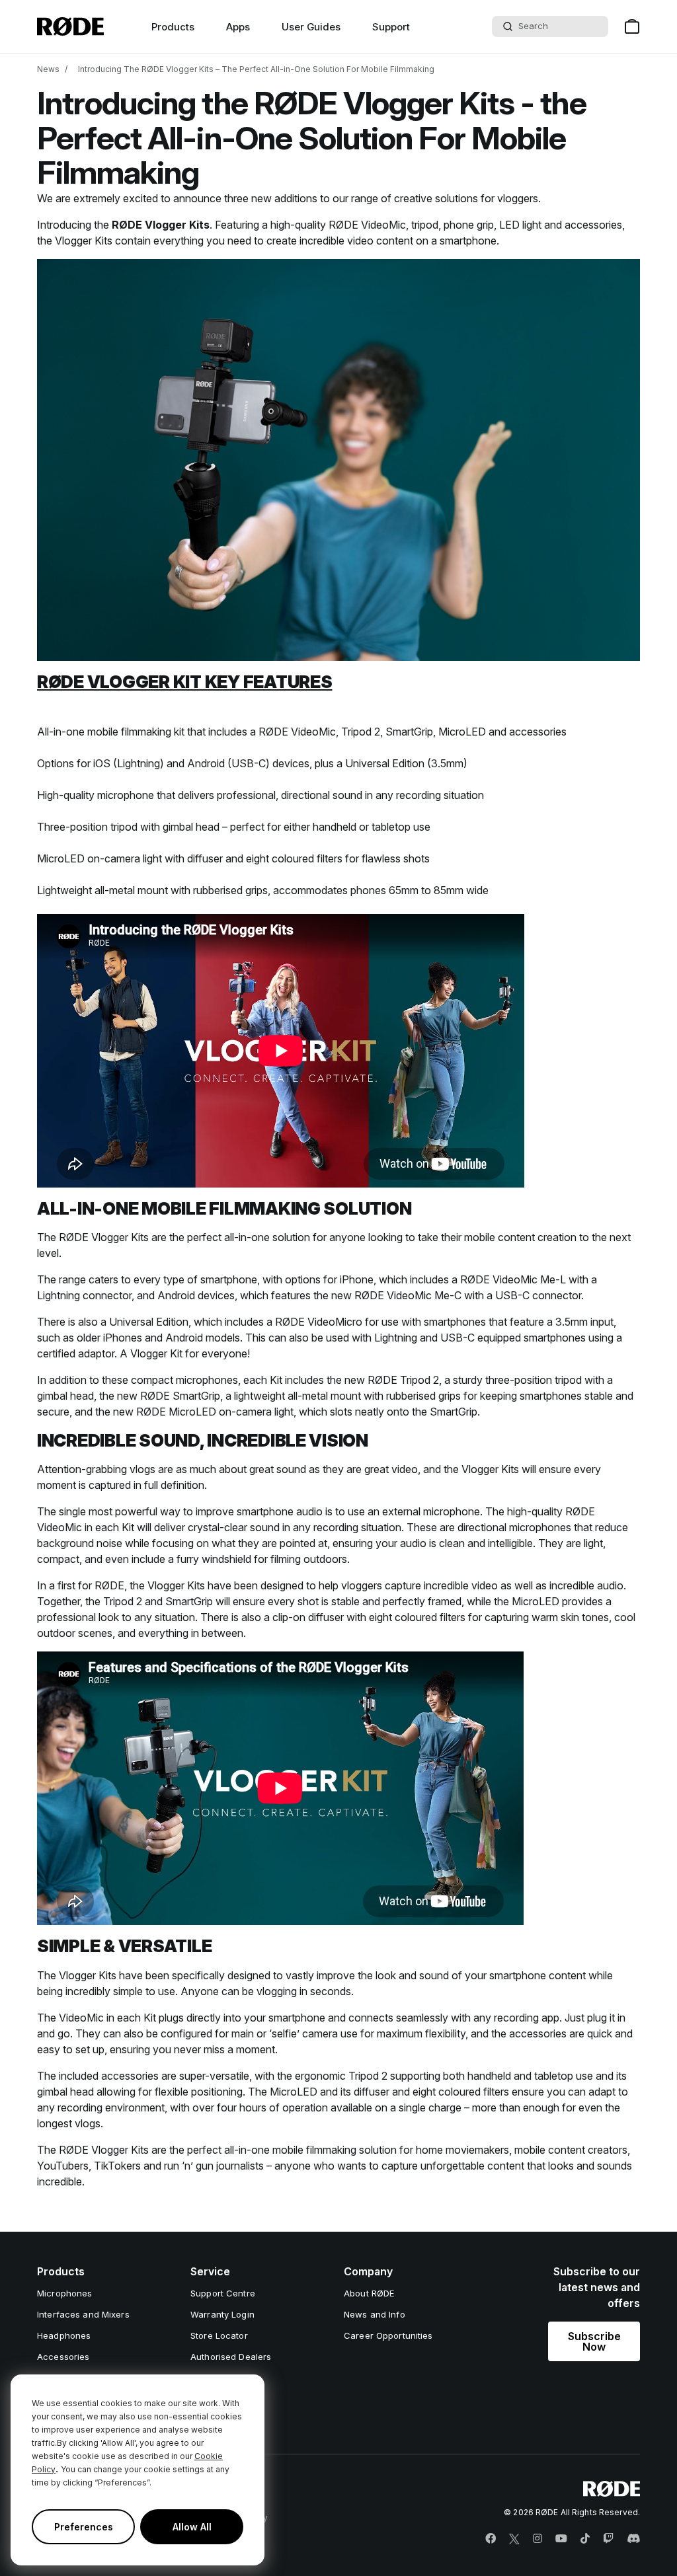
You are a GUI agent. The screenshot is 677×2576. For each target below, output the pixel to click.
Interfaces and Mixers (83, 2314)
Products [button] (173, 27)
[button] (594, 2341)
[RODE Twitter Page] (514, 2539)
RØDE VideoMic (367, 225)
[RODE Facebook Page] (491, 2539)
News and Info (375, 2314)
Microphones (64, 2293)
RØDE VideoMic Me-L (513, 1279)
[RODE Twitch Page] (608, 2539)
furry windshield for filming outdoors (262, 1559)
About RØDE (369, 2293)
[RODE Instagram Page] (538, 2539)
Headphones (64, 2335)
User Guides (311, 27)
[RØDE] (70, 26)
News (48, 69)
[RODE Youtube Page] (561, 2539)
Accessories (63, 2357)
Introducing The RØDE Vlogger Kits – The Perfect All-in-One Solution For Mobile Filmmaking (256, 69)
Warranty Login (222, 2314)
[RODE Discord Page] (633, 2539)
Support (391, 27)
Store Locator (219, 2335)
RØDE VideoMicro (319, 1322)
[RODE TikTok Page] (585, 2539)
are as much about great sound (233, 1469)
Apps (238, 27)
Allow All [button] (192, 2527)
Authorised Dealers (231, 2357)
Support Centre (223, 2293)
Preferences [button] (84, 2527)
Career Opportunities (388, 2335)
